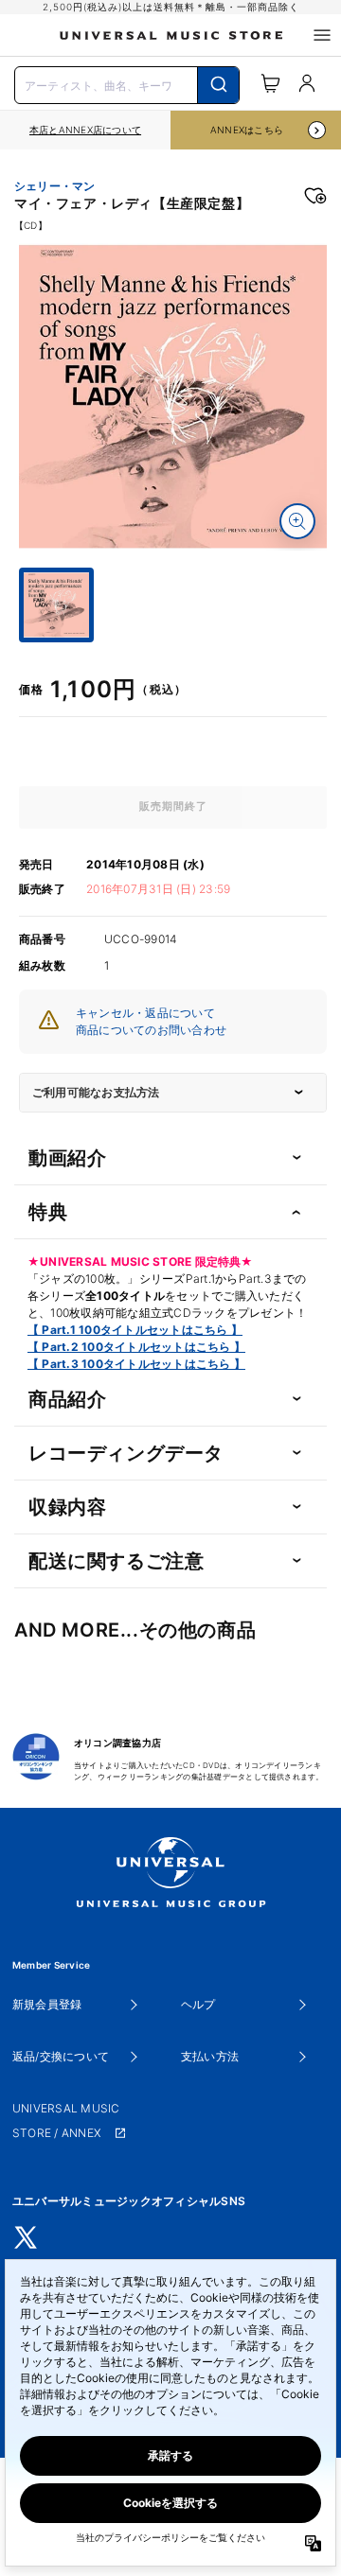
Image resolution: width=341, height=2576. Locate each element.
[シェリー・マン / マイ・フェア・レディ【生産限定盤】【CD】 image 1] (173, 397)
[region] (85, 130)
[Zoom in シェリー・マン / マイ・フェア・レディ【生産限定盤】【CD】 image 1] (297, 521)
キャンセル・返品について (145, 1013)
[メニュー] (322, 35)
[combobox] (127, 83)
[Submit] (218, 85)
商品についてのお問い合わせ (151, 1030)
